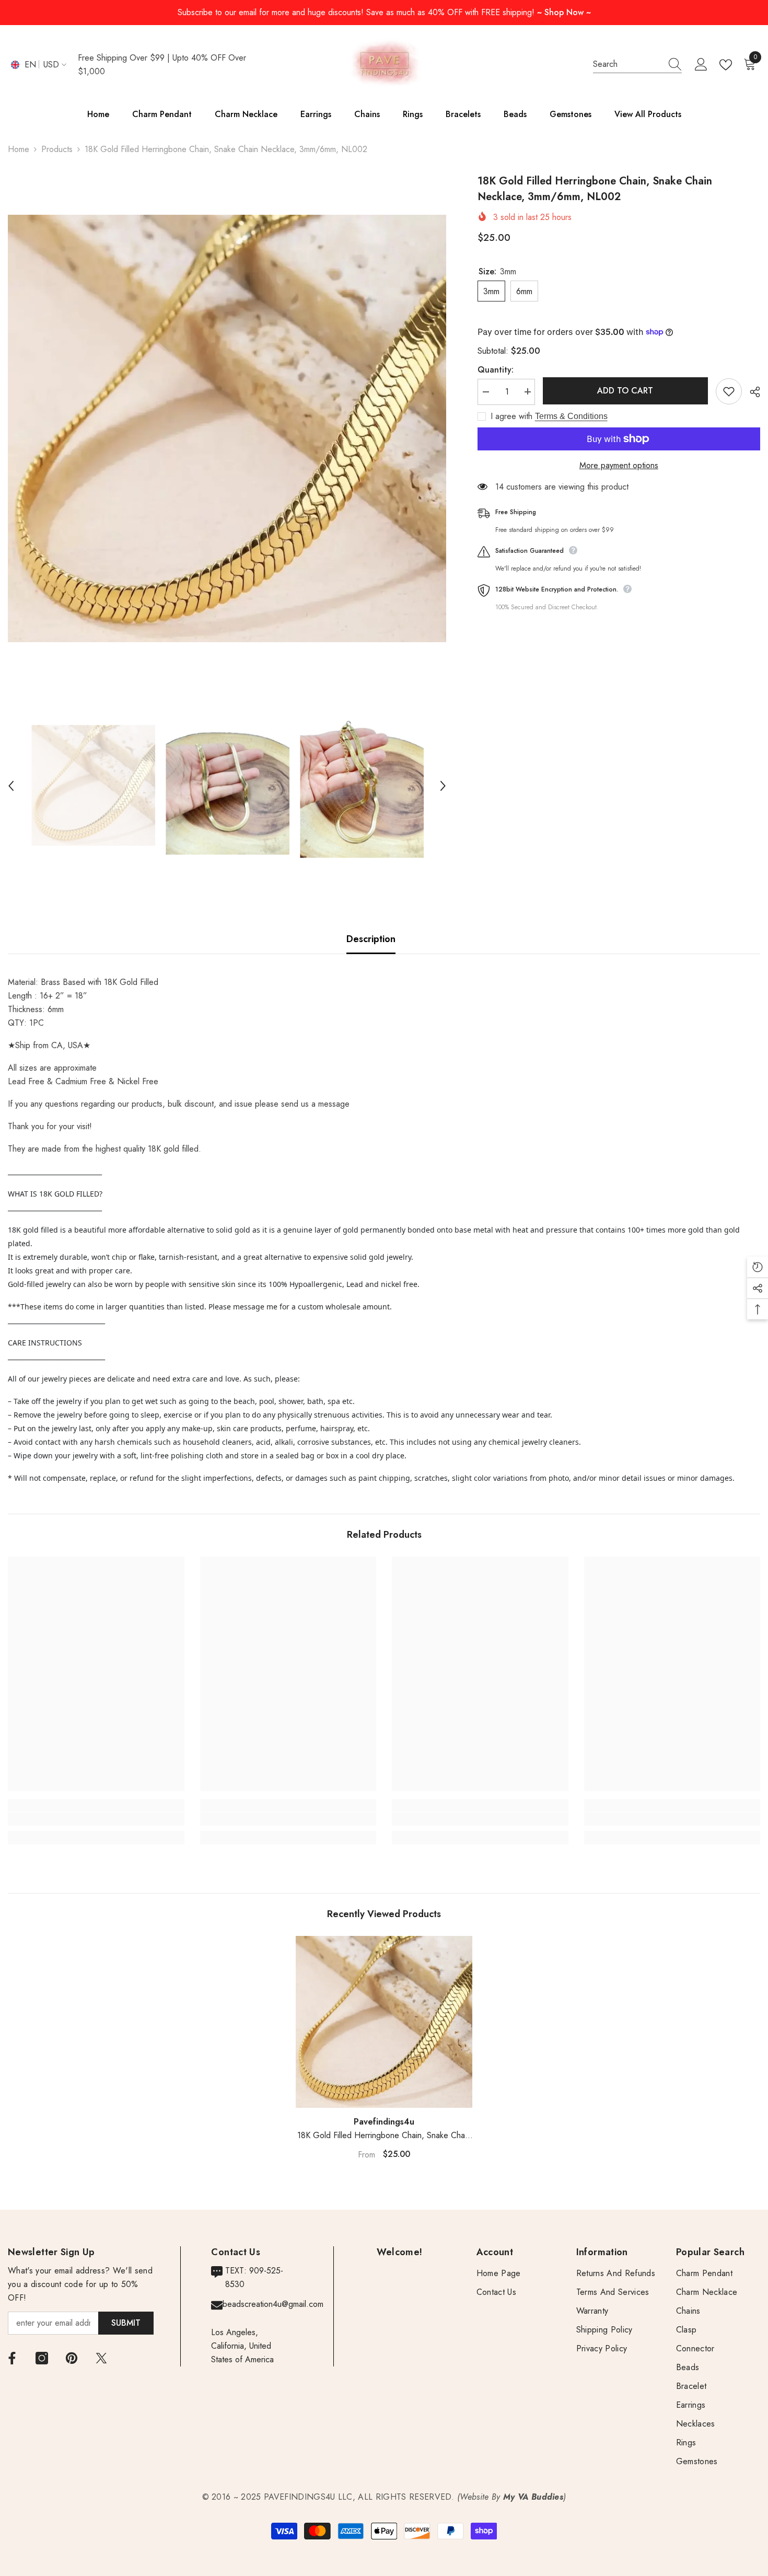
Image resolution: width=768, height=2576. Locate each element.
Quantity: (496, 369)
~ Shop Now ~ (564, 12)
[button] (11, 786)
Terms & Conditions (571, 416)
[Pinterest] (72, 2358)
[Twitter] (101, 2358)
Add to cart (625, 391)
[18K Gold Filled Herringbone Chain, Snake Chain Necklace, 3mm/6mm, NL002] (384, 2022)
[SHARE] (751, 392)
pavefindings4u (384, 2122)
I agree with (511, 416)
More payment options (619, 465)
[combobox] (627, 64)
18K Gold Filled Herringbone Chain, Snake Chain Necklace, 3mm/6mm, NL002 (384, 2136)
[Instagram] (42, 2358)
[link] (96, 1819)
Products (57, 149)
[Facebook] (12, 2358)
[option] (227, 428)
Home (19, 149)
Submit (126, 2323)
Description (371, 939)
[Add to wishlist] (729, 391)
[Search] (637, 65)
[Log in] (701, 65)
